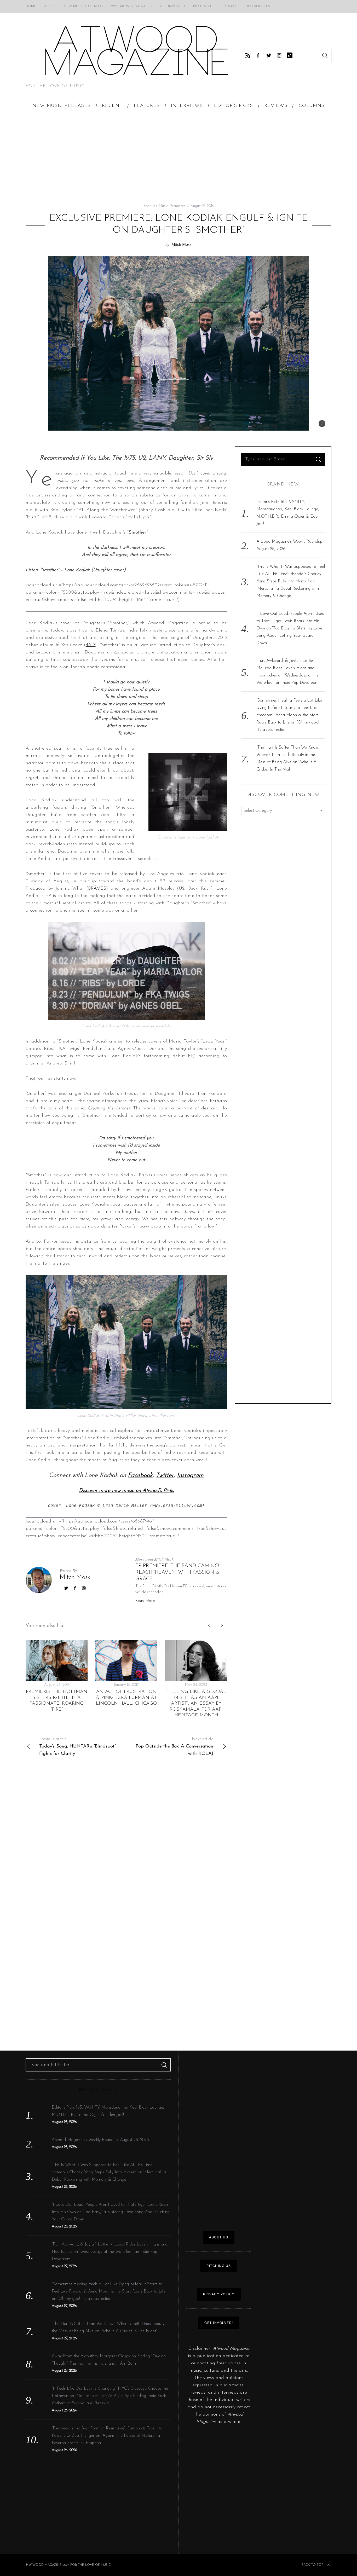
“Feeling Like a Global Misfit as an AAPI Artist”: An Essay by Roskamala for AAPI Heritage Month (196, 1704)
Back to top (312, 2565)
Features (150, 206)
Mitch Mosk (182, 244)
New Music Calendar (84, 7)
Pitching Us (204, 7)
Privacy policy (219, 2294)
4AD (90, 645)
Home (31, 7)
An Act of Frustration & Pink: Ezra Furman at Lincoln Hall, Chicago (126, 1698)
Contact (231, 7)
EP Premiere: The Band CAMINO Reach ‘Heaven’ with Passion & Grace (177, 1572)
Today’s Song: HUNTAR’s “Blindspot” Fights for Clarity (77, 1747)
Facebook (140, 1475)
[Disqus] (126, 1838)
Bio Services (259, 7)
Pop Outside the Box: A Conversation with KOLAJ (174, 1747)
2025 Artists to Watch (132, 7)
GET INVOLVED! (219, 2323)
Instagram (190, 1475)
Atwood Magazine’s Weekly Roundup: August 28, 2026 (100, 2140)
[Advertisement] (179, 159)
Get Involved (173, 7)
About (50, 7)
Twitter (165, 1475)
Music (163, 206)
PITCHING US (219, 2266)
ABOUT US (219, 2237)
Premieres (178, 206)
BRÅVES (97, 889)
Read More (145, 1601)
